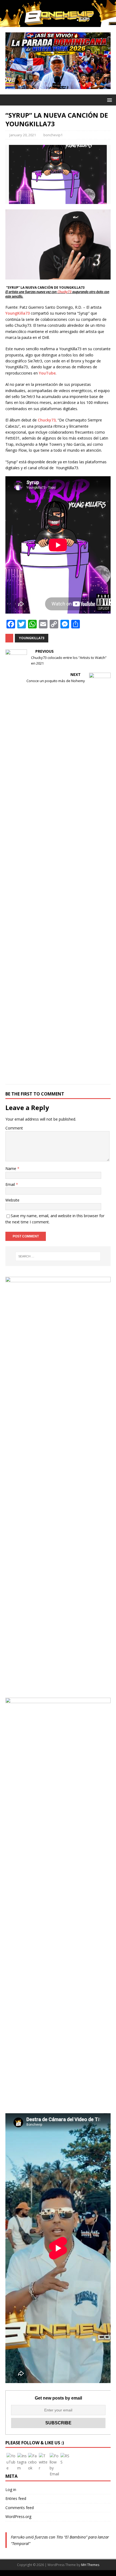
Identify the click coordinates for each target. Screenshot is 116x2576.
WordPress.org (18, 2517)
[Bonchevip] (58, 24)
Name (11, 1168)
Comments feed (20, 2508)
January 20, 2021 (23, 135)
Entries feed (16, 2498)
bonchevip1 (53, 135)
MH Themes (90, 2565)
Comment (14, 1128)
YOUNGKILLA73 (32, 638)
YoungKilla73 (18, 313)
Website (12, 1200)
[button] (109, 100)
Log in (11, 2490)
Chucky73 (64, 292)
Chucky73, (47, 420)
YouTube (47, 373)
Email (11, 1184)
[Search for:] (58, 1256)
